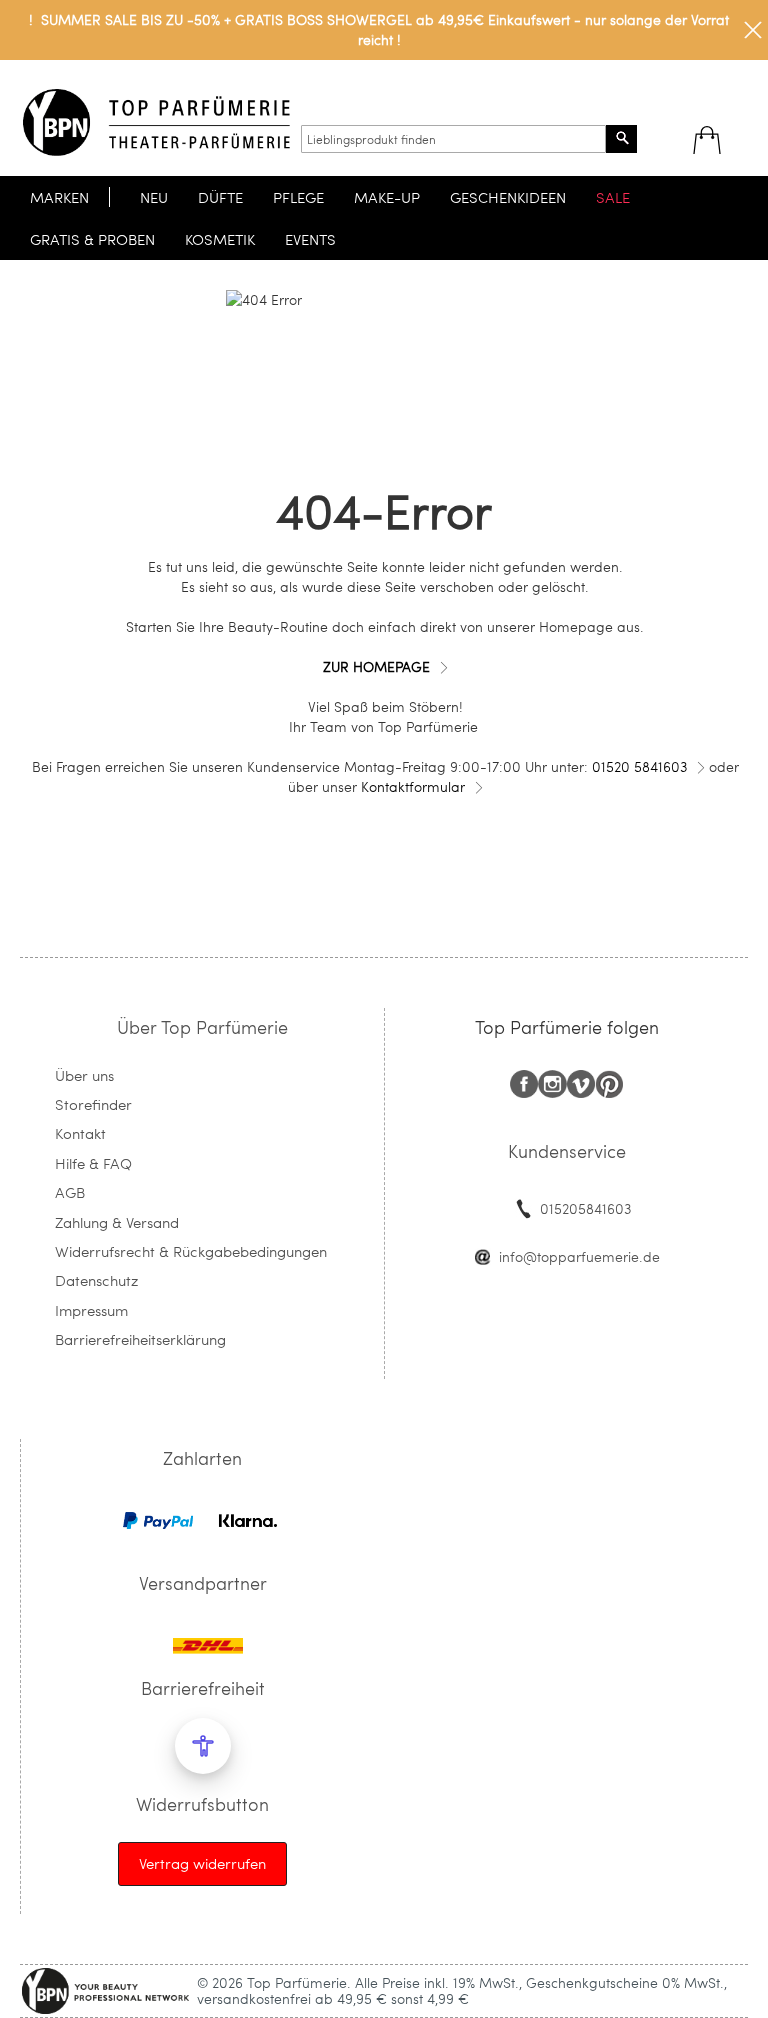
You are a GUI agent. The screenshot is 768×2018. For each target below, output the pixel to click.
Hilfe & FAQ (93, 1163)
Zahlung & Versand (117, 1222)
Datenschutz (96, 1280)
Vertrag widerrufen (202, 1863)
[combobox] (453, 139)
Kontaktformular (413, 786)
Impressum (91, 1310)
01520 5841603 (639, 766)
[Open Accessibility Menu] (203, 1746)
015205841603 (585, 1208)
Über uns (84, 1075)
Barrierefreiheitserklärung (140, 1339)
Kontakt (80, 1133)
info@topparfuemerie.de (579, 1256)
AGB (70, 1192)
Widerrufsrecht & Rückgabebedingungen (191, 1251)
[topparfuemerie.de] (156, 122)
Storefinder (93, 1104)
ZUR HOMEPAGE (376, 666)
